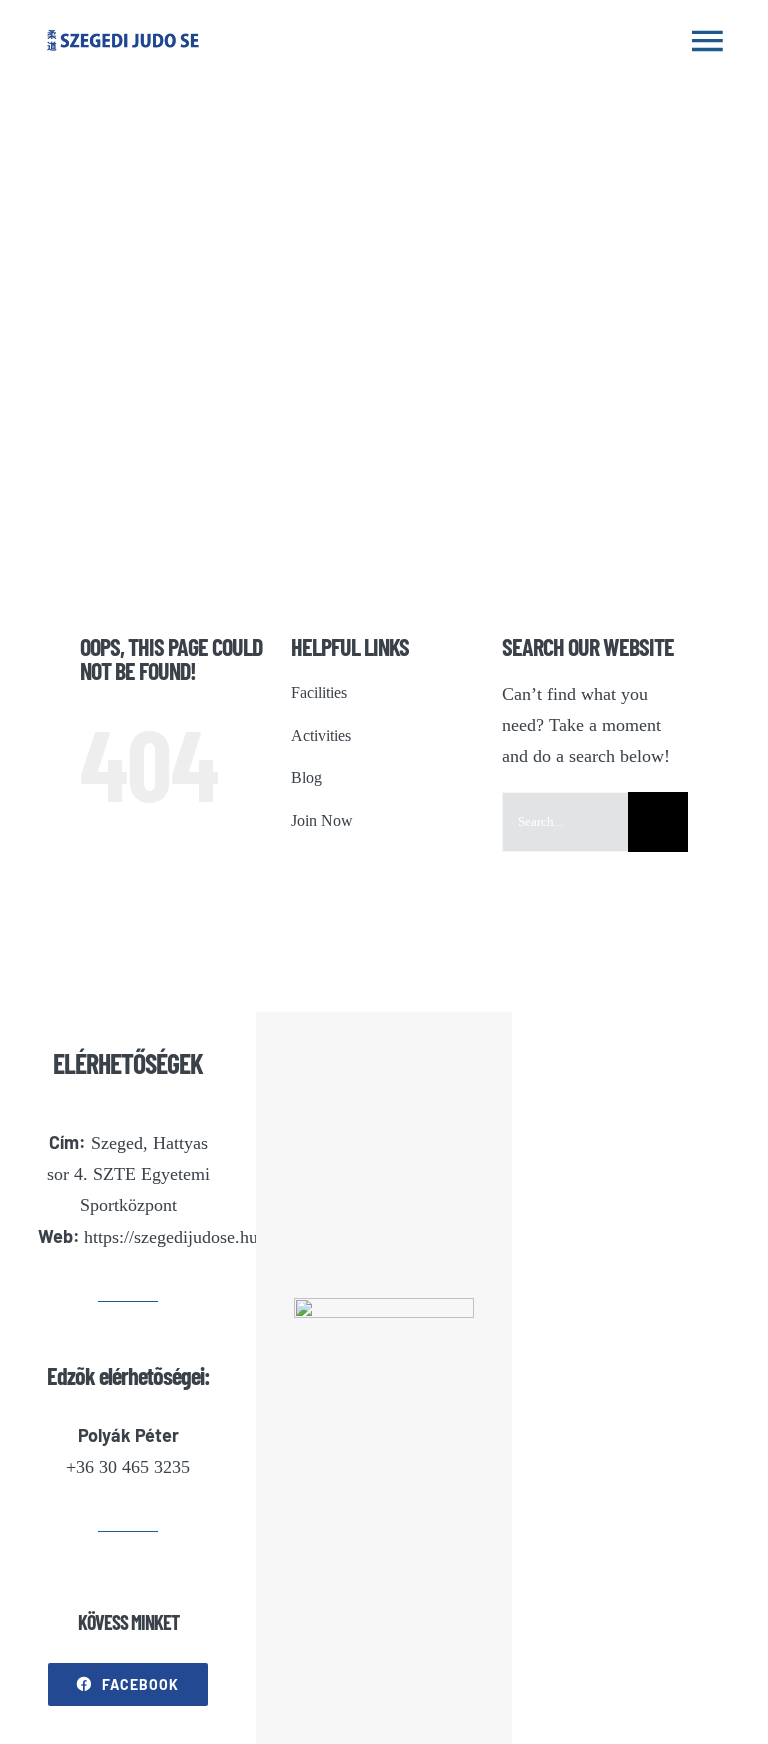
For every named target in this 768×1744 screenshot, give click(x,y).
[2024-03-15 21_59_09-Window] (383, 1307)
